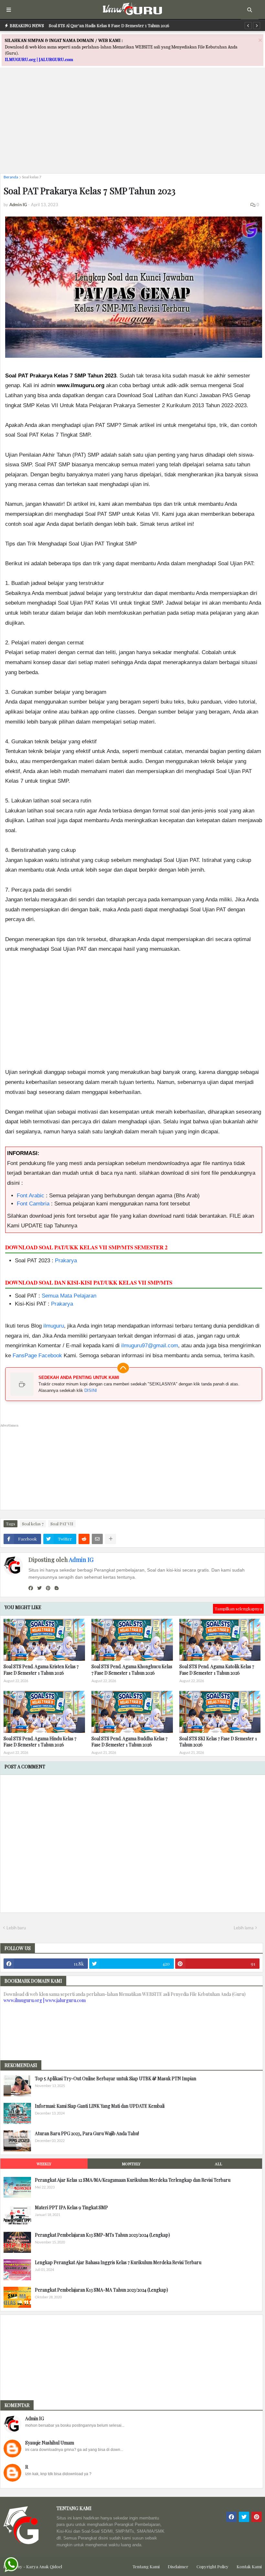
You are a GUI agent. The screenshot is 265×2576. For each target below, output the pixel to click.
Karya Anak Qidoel (44, 2566)
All (218, 2164)
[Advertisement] (132, 123)
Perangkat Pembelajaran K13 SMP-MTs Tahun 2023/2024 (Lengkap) (102, 2235)
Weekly (44, 2164)
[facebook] (31, 1588)
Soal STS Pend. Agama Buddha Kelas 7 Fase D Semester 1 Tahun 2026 (129, 1742)
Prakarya (66, 1261)
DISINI (91, 1390)
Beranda (11, 177)
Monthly (131, 2164)
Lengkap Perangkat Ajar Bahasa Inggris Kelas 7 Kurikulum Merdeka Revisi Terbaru (118, 2262)
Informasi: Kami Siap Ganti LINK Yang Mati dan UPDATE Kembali (100, 2106)
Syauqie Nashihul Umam (50, 2443)
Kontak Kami (249, 2566)
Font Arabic (31, 1196)
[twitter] (39, 1588)
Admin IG (81, 1560)
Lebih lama (244, 1928)
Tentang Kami (146, 2566)
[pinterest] (48, 1588)
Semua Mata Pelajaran (69, 1296)
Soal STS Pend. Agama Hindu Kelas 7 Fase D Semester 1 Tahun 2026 (40, 1742)
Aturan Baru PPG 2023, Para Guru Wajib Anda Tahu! (87, 2133)
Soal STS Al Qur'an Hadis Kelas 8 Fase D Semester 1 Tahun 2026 (109, 25)
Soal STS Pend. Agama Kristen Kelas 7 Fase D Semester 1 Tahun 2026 (41, 1670)
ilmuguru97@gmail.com (150, 1346)
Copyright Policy (212, 2566)
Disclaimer (178, 2566)
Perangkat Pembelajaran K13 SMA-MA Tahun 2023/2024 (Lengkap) (101, 2290)
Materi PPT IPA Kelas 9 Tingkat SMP (71, 2207)
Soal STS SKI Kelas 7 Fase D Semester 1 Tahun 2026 (218, 1742)
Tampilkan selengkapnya (238, 1609)
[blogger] (57, 1588)
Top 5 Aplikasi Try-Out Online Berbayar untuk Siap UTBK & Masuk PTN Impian (116, 2078)
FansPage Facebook (37, 1356)
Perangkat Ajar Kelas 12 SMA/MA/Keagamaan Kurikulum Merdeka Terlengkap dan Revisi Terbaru (133, 2180)
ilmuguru (54, 1326)
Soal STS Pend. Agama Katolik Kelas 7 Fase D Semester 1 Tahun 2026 (217, 1670)
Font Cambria (33, 1204)
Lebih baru (16, 1928)
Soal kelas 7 (32, 177)
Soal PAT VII (62, 1524)
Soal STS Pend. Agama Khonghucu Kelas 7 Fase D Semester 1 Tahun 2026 (132, 1670)
